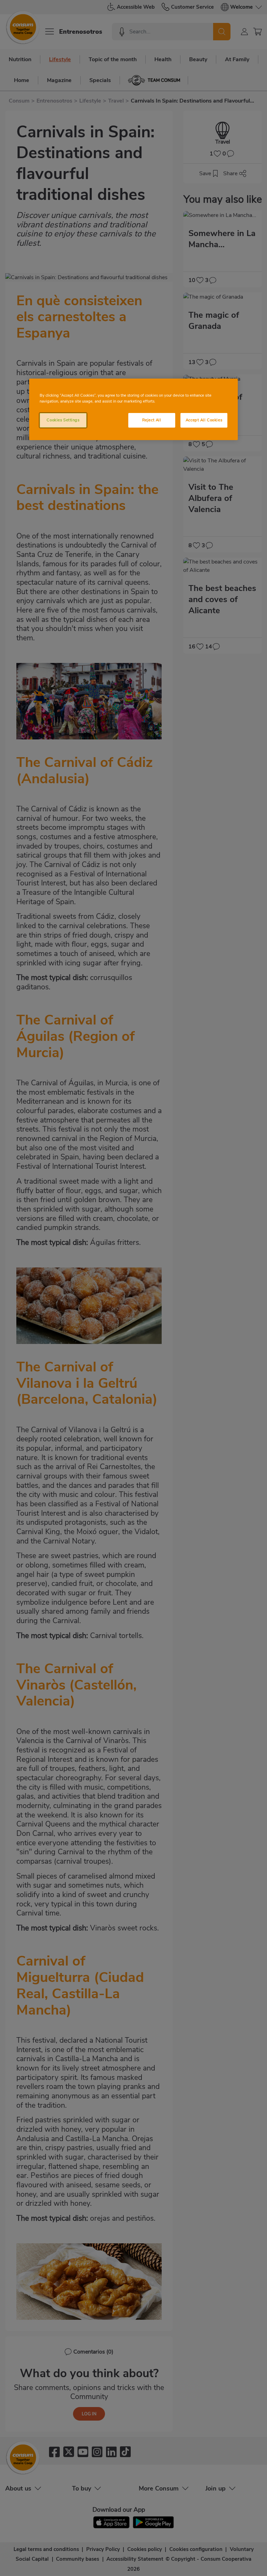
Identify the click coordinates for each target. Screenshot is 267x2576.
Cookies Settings (63, 420)
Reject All (152, 420)
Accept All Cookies (204, 420)
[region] (133, 409)
